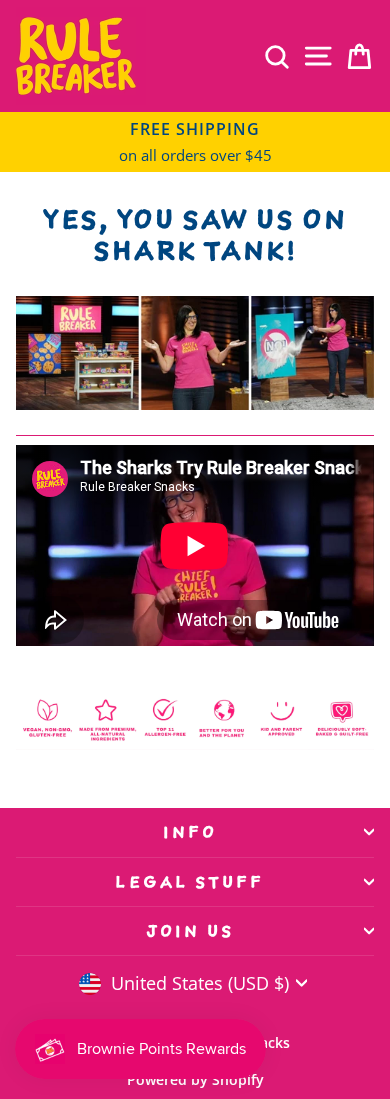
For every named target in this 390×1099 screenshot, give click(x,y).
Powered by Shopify (195, 1079)
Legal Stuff (189, 882)
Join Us (190, 931)
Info (190, 832)
